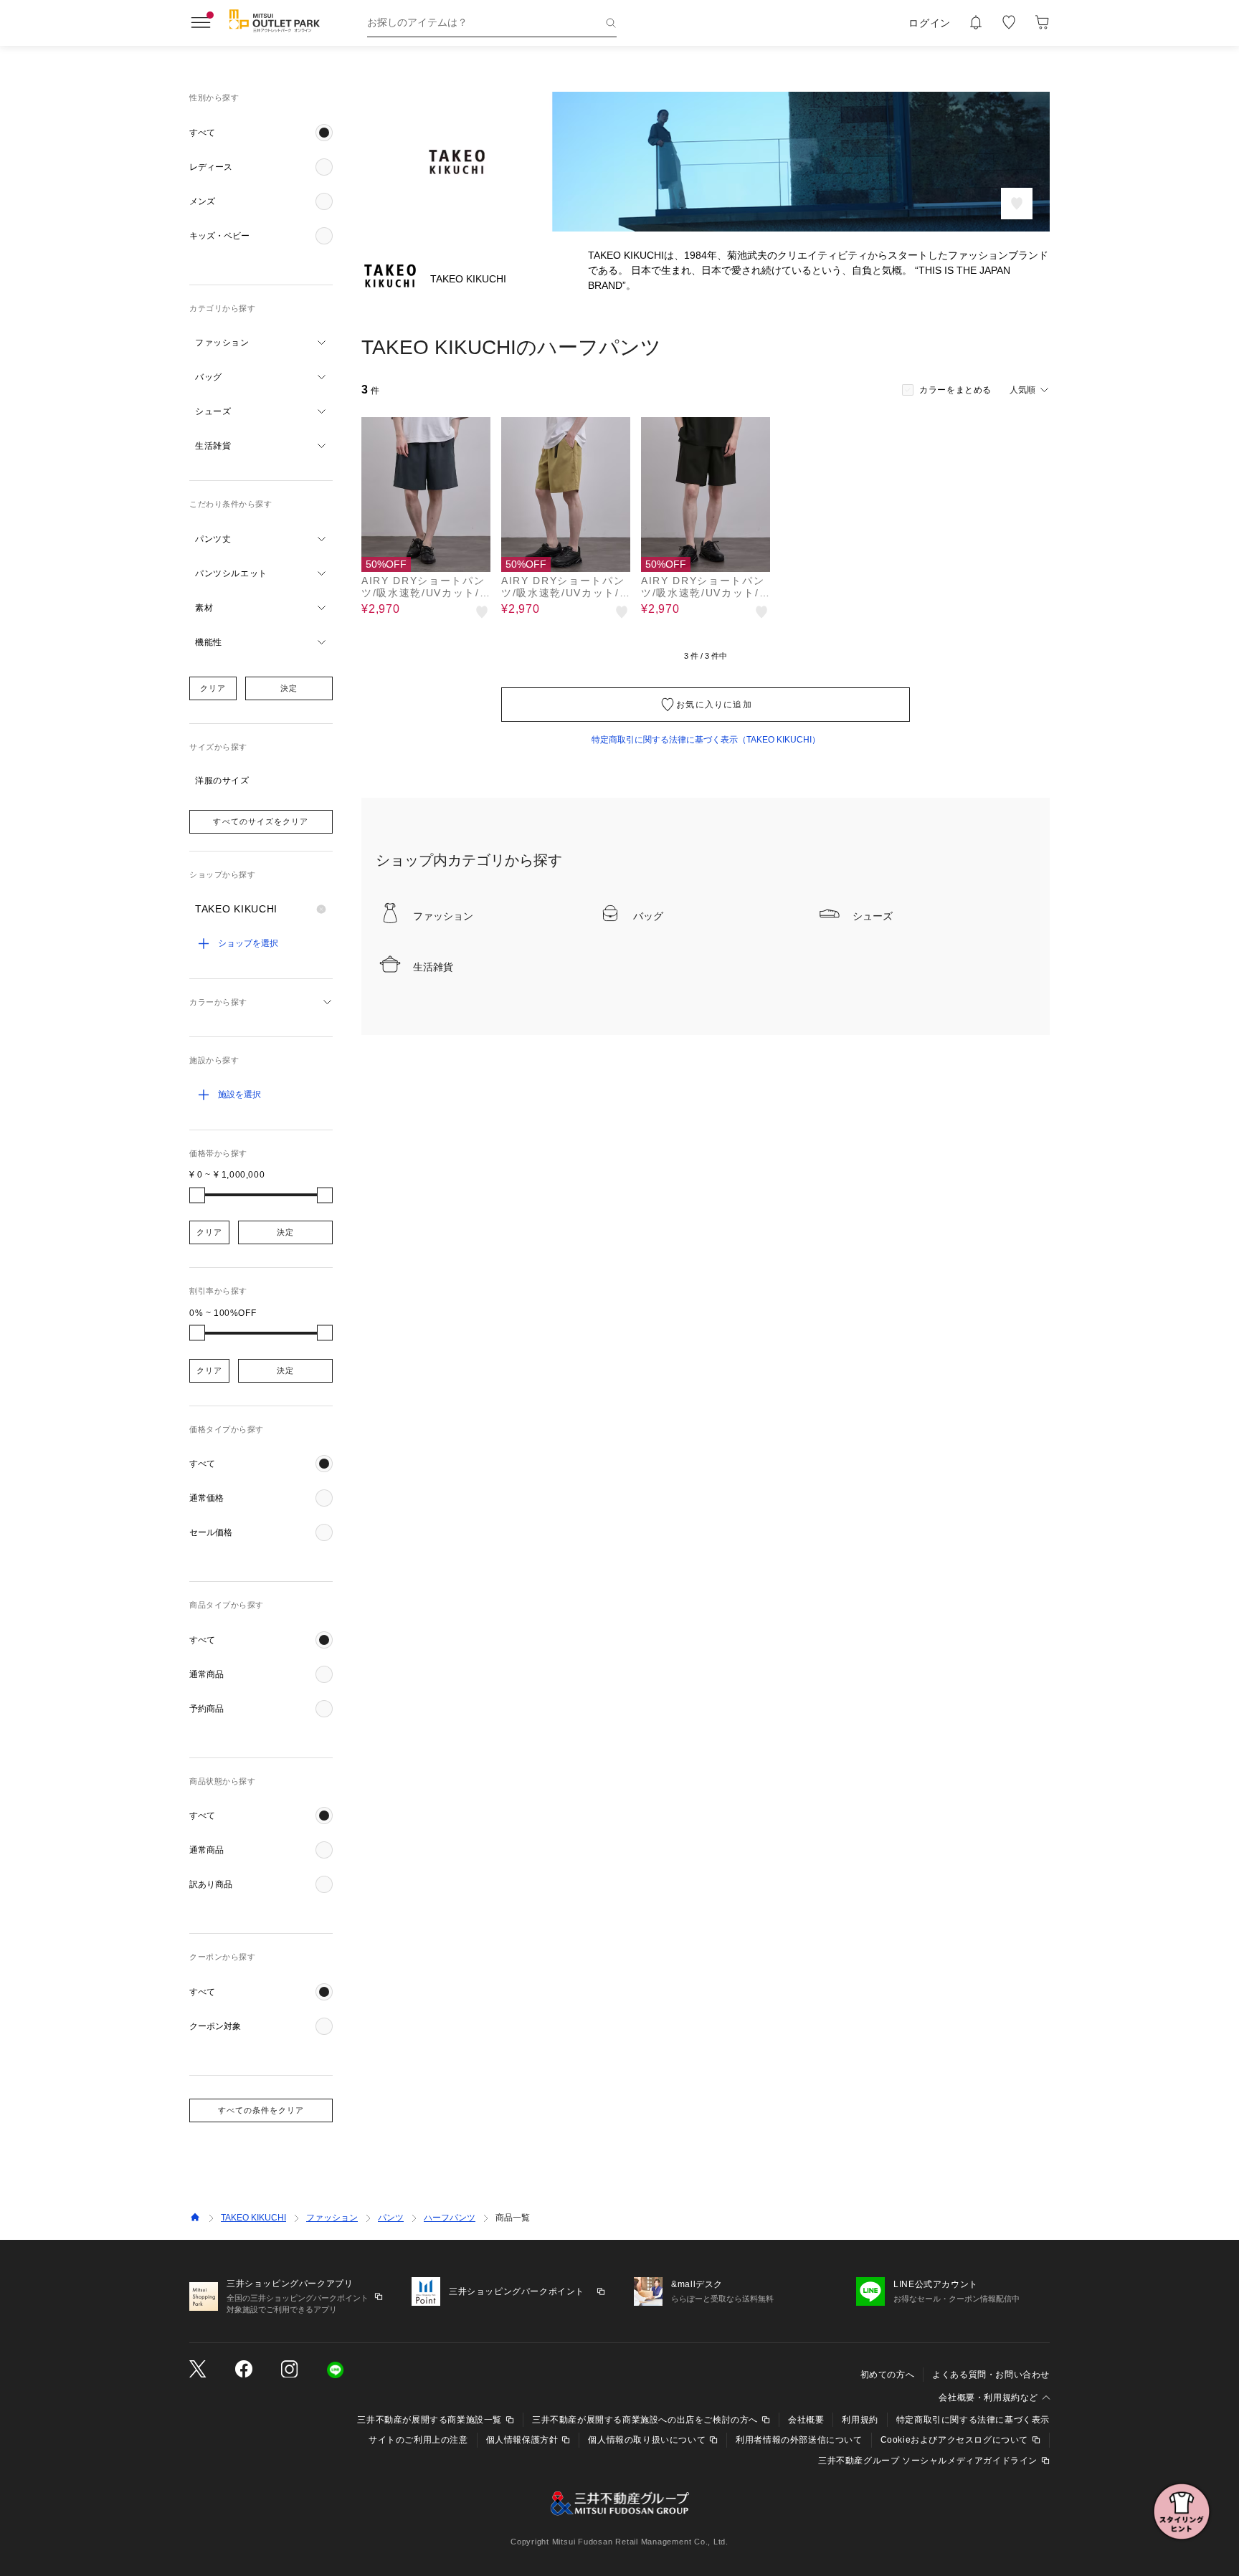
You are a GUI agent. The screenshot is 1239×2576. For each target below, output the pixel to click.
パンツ (391, 2218)
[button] (261, 133)
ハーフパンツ (450, 2218)
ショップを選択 (248, 943)
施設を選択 (239, 1094)
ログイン (930, 23)
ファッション (332, 2218)
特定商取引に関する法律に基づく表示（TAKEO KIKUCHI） (706, 740)
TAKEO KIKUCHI (253, 2218)
